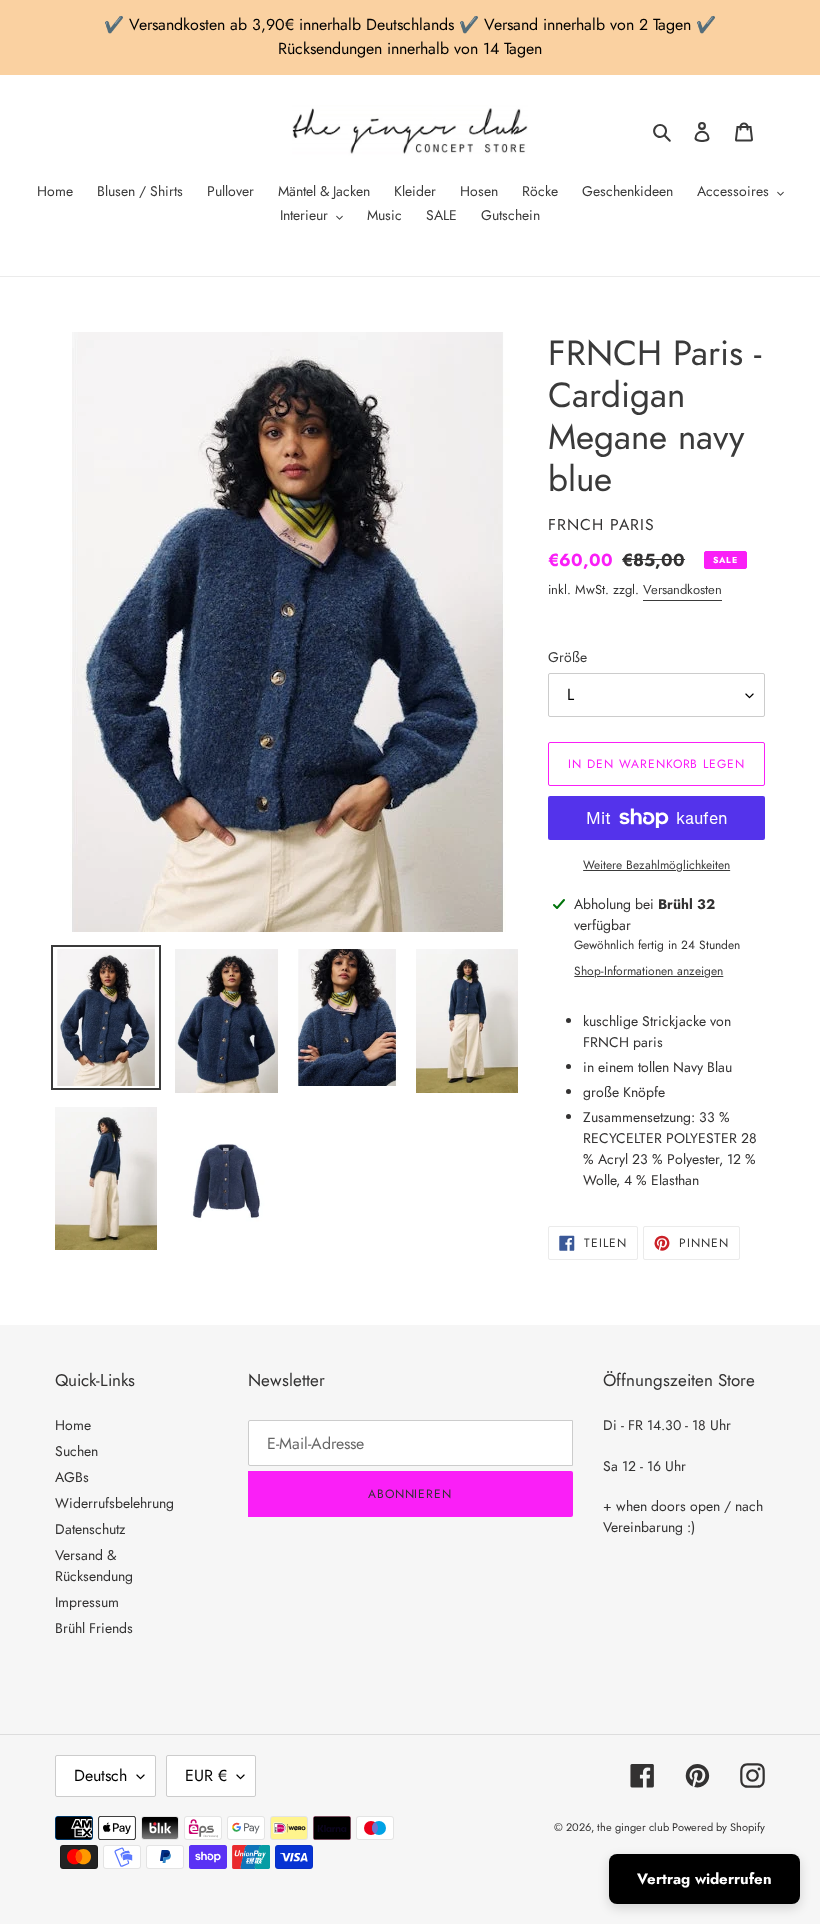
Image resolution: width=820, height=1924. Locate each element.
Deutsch (100, 1775)
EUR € (206, 1775)
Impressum (87, 1602)
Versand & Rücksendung (94, 1565)
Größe (567, 657)
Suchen (76, 1451)
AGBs (72, 1477)
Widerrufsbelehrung (114, 1503)
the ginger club (634, 1827)
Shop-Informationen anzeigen (648, 971)
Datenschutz (90, 1529)
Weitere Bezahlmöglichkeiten (656, 865)
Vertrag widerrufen (704, 1879)
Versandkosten (682, 589)
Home (73, 1425)
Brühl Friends (94, 1628)
